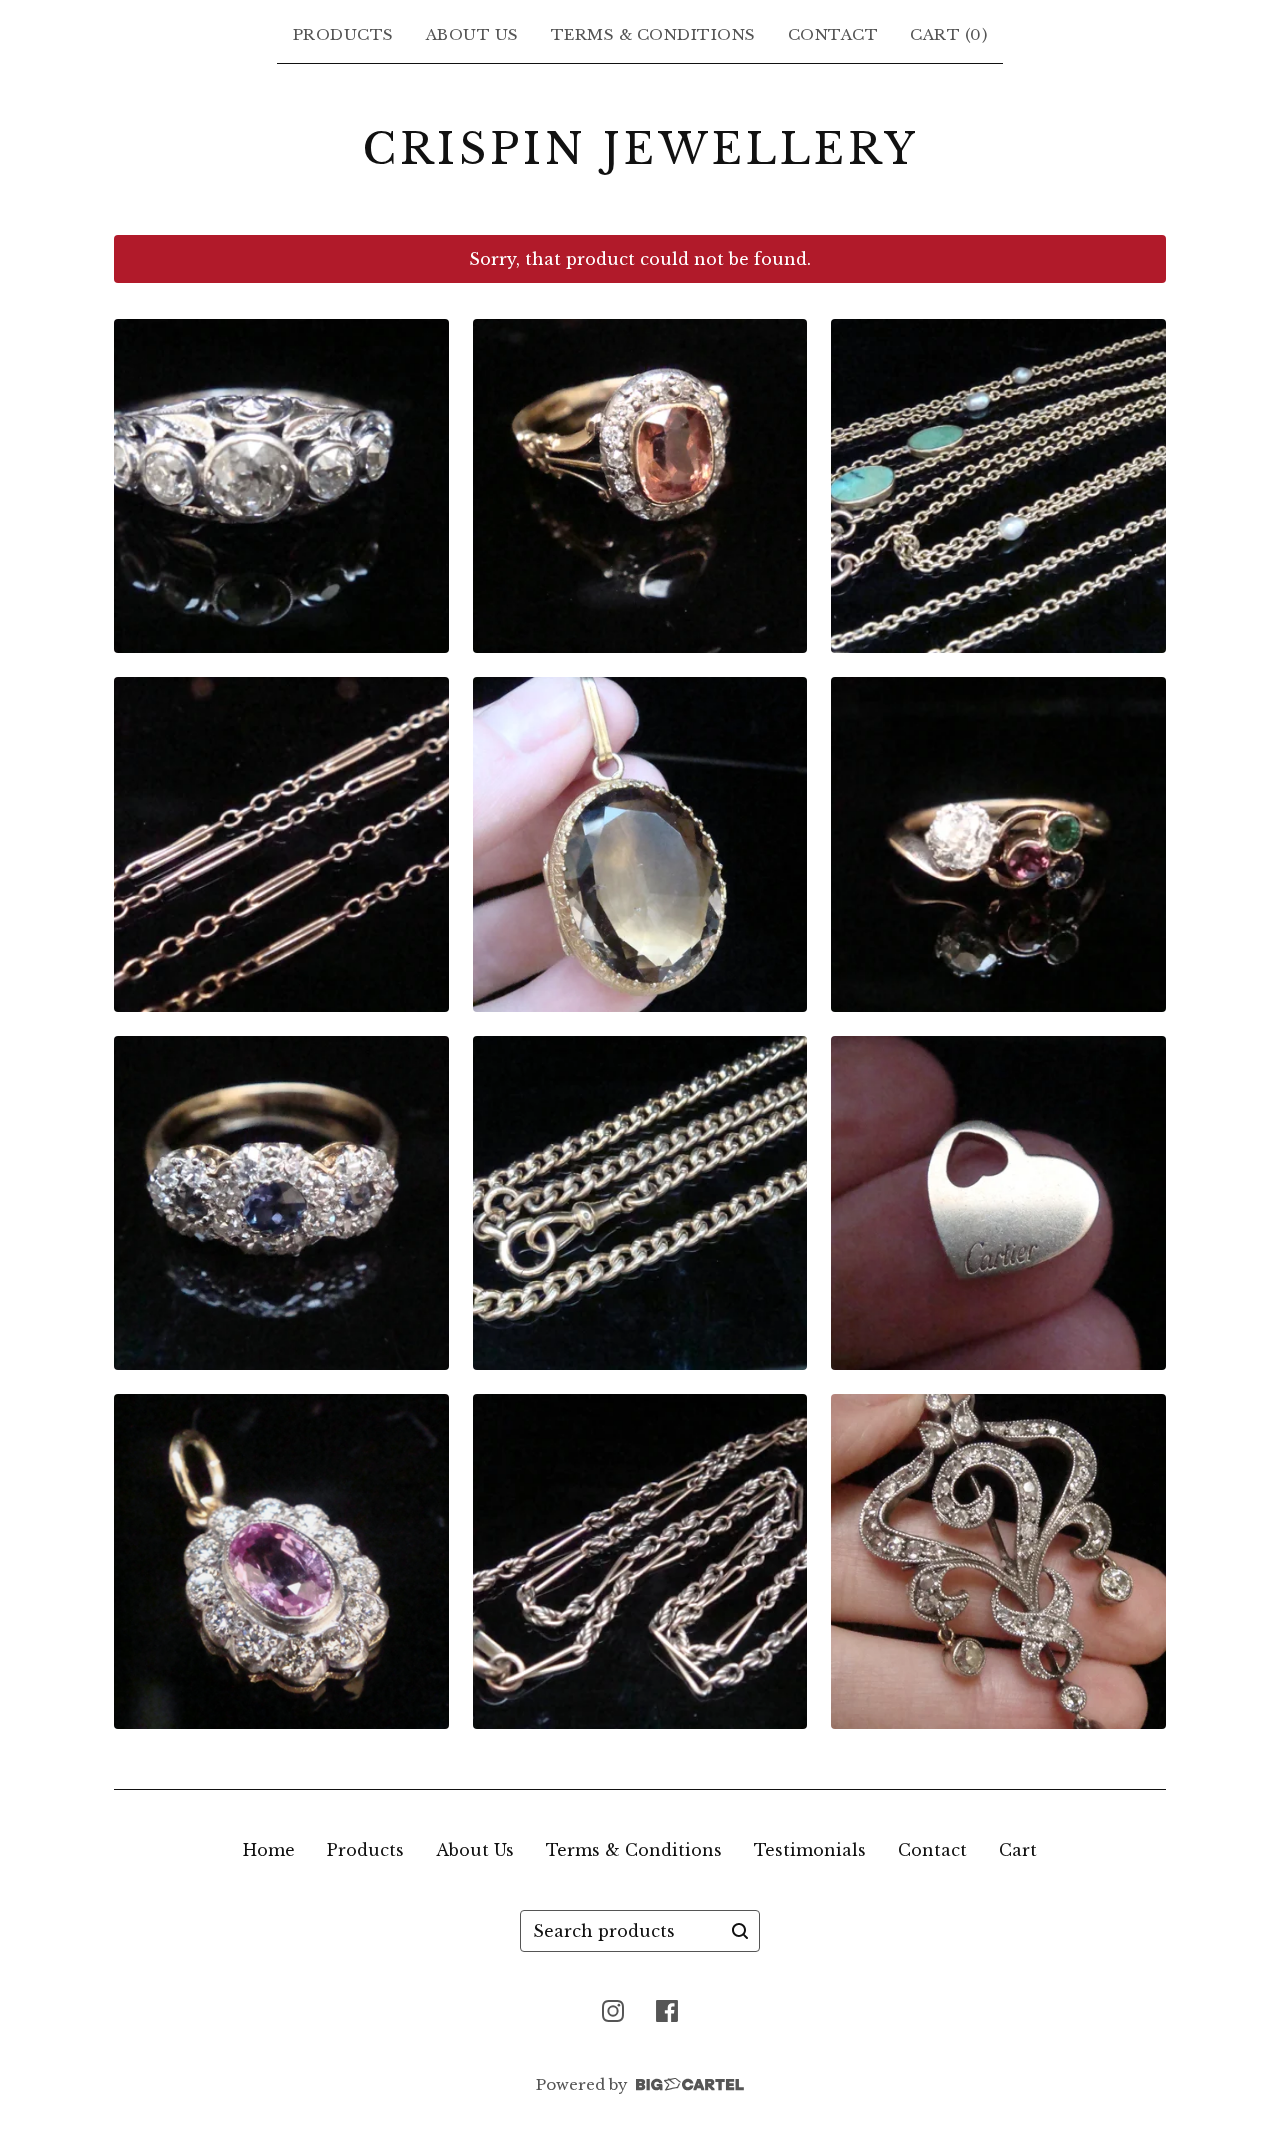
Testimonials (810, 1850)
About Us (472, 34)
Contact (833, 34)
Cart (1018, 1850)
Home (269, 1850)
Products (343, 34)
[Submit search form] (740, 1931)
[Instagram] (613, 2011)
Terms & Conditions (653, 34)
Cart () (948, 34)
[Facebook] (667, 2011)
